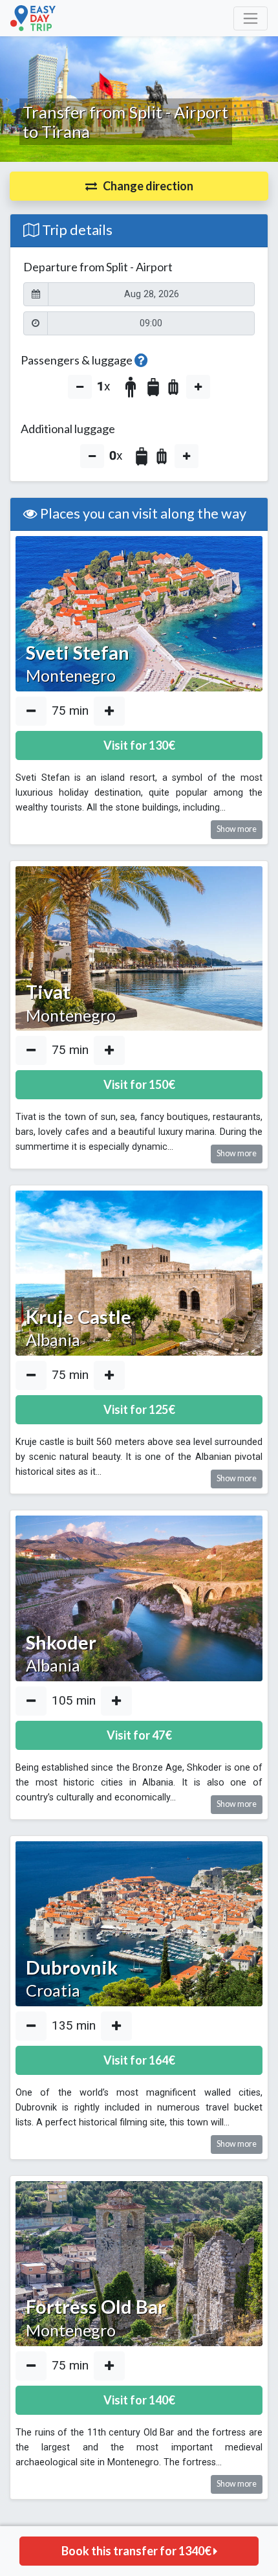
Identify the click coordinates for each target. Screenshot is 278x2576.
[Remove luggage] (92, 456)
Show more (237, 829)
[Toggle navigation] (251, 18)
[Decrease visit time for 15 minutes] (31, 711)
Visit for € (139, 745)
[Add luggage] (187, 456)
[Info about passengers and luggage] (141, 360)
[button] (139, 186)
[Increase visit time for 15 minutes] (109, 711)
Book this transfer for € (137, 2551)
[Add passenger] (198, 387)
